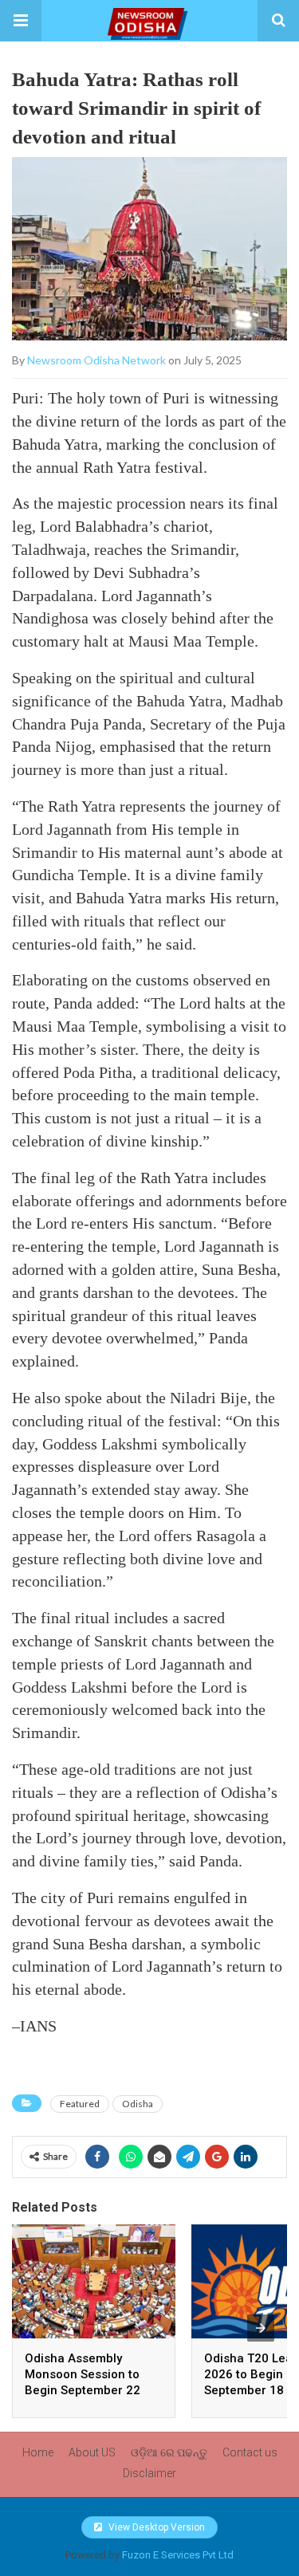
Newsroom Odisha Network (96, 360)
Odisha (138, 2104)
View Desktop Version (155, 2527)
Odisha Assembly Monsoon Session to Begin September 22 (83, 2374)
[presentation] (261, 2328)
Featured (80, 2104)
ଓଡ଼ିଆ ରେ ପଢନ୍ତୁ (169, 2452)
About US (92, 2452)
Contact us (250, 2452)
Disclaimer (149, 2473)
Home (38, 2452)
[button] (21, 21)
